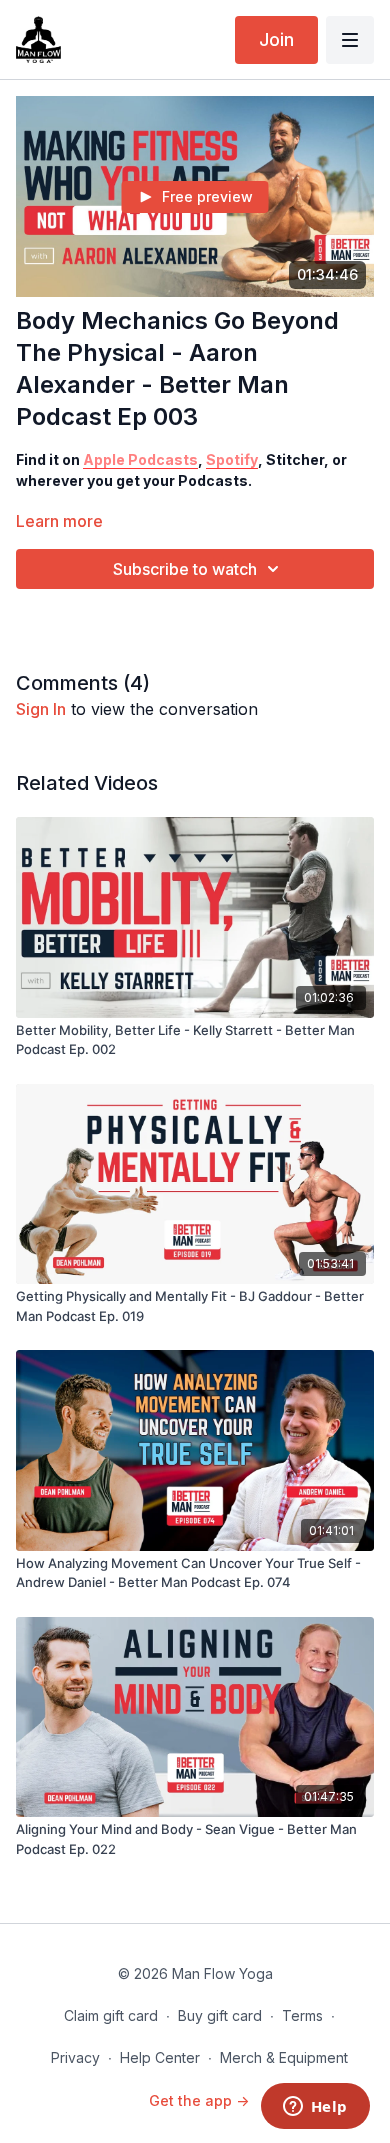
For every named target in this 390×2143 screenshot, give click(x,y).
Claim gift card (111, 2015)
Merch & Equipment (284, 2057)
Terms (302, 2015)
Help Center (160, 2057)
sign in (41, 709)
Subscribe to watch (185, 569)
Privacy (75, 2057)
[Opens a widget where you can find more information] (315, 2108)
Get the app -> (199, 2100)
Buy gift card (220, 2015)
